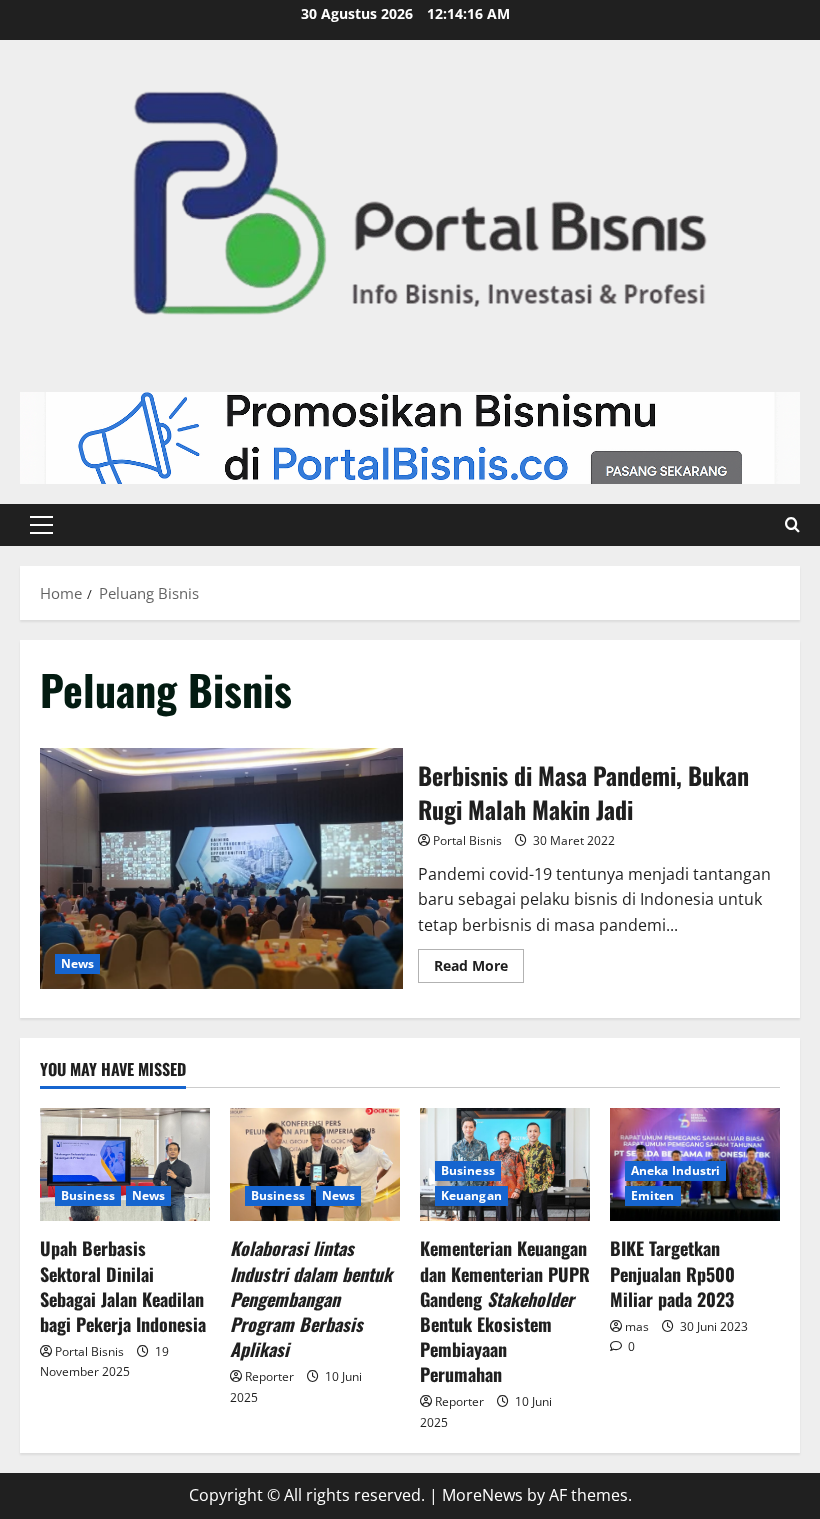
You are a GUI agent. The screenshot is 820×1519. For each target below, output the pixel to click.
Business (88, 1195)
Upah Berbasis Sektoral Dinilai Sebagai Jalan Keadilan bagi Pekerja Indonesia (123, 1286)
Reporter (269, 1376)
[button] (41, 525)
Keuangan (471, 1195)
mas (637, 1326)
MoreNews (482, 1495)
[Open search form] (792, 525)
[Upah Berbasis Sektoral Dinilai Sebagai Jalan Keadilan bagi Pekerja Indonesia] (125, 1164)
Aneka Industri (675, 1170)
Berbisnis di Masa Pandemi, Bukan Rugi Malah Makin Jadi (221, 869)
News (77, 963)
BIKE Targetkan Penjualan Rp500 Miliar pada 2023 (672, 1273)
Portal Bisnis (467, 840)
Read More (479, 962)
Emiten (653, 1195)
